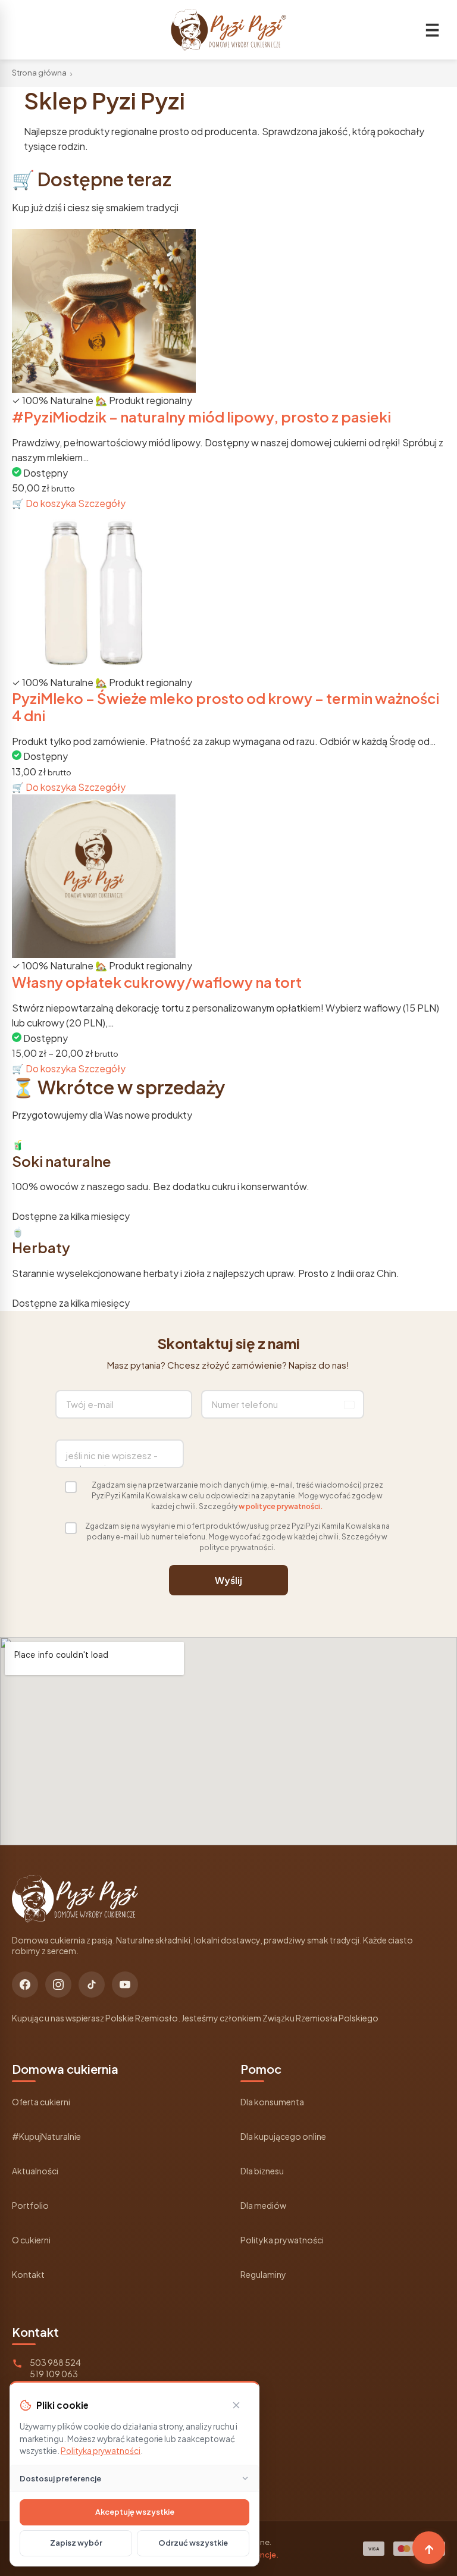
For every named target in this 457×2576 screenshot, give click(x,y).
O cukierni (31, 2240)
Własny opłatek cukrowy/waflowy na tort (157, 982)
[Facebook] (25, 1985)
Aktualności (35, 2171)
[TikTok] (92, 1985)
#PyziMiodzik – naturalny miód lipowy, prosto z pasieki (201, 417)
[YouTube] (125, 1985)
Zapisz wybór (76, 2543)
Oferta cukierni (41, 2102)
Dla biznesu (262, 2171)
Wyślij (228, 1580)
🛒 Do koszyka (45, 503)
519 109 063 (54, 2374)
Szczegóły (102, 503)
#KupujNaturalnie (46, 2136)
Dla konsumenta (272, 2102)
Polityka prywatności (282, 2240)
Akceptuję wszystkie (135, 2512)
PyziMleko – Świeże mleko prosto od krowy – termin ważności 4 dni (226, 707)
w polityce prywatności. (281, 1506)
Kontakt (28, 2274)
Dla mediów (263, 2205)
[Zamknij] (236, 2405)
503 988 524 (55, 2362)
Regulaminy (263, 2274)
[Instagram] (58, 1985)
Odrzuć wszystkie (193, 2543)
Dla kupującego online (283, 2136)
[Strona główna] (228, 30)
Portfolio (30, 2205)
